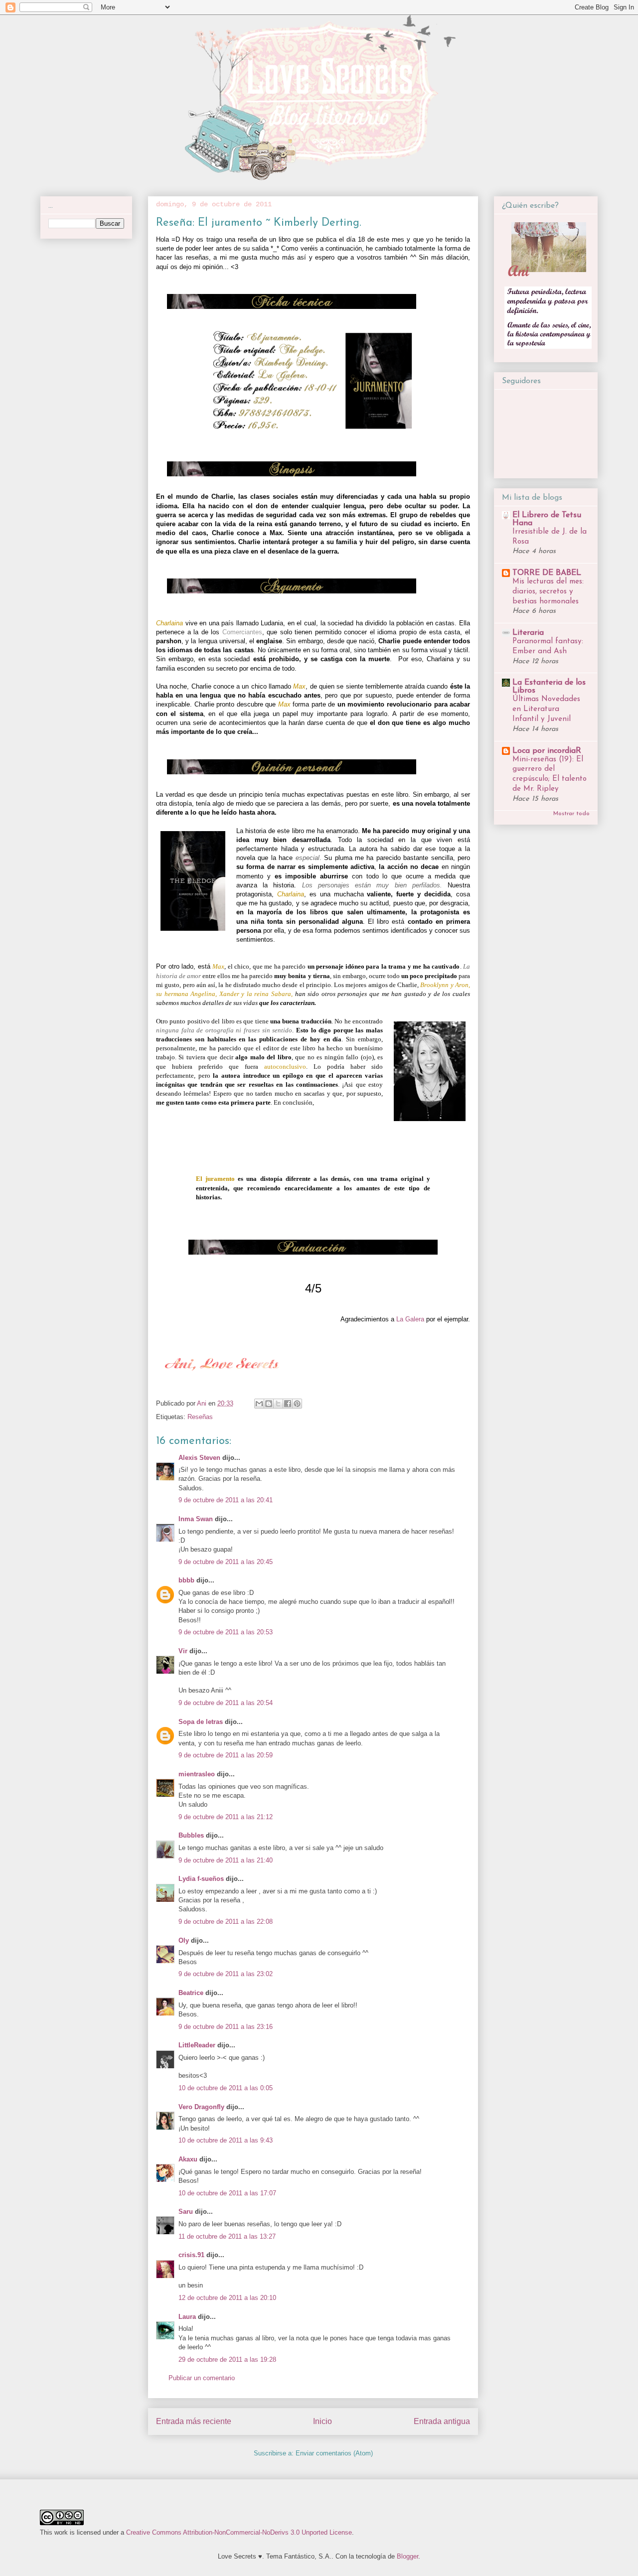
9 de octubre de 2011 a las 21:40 (226, 1860)
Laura (187, 2317)
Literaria (528, 633)
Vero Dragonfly (201, 2107)
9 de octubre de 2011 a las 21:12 (226, 1817)
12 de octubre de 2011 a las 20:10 (227, 2298)
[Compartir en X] (278, 1404)
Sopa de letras (201, 1722)
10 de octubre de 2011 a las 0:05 (226, 2088)
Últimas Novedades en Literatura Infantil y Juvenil (546, 709)
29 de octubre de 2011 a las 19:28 (227, 2360)
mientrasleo (197, 1774)
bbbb (186, 1580)
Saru (186, 2212)
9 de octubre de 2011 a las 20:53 (226, 1632)
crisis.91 (191, 2255)
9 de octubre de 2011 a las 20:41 (226, 1500)
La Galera (410, 1319)
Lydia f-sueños (201, 1879)
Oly (184, 1940)
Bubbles (191, 1835)
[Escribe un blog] (269, 1404)
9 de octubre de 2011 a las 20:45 (226, 1562)
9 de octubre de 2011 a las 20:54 (226, 1703)
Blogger (407, 2556)
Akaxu (188, 2159)
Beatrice (191, 1993)
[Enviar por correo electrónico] (259, 1404)
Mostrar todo (571, 814)
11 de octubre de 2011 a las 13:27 (227, 2236)
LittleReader (197, 2045)
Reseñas (200, 1417)
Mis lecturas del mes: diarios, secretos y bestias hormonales (548, 592)
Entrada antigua (442, 2421)
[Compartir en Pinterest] (297, 1404)
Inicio (322, 2421)
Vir (183, 1651)
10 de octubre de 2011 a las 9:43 (226, 2140)
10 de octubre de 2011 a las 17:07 (227, 2193)
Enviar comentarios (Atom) (334, 2453)
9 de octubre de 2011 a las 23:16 (226, 2027)
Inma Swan (196, 1519)
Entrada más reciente (194, 2421)
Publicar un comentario (202, 2378)
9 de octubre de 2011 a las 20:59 (226, 1755)
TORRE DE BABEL (547, 573)
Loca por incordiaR (547, 751)
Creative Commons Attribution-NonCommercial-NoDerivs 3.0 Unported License (239, 2532)
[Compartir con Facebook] (288, 1404)
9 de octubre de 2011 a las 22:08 (226, 1922)
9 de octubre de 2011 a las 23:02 (226, 1974)
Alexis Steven (199, 1458)
